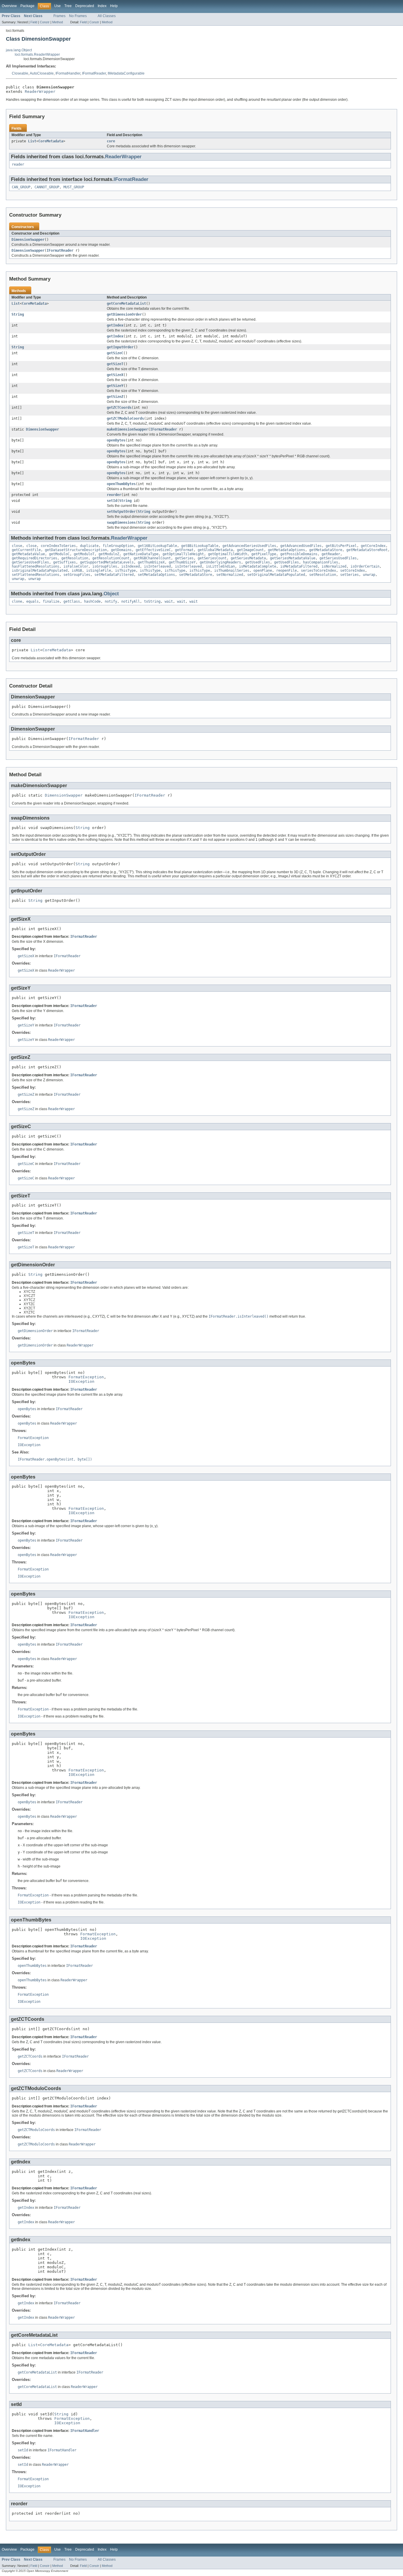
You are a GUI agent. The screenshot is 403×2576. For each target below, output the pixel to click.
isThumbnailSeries (232, 571)
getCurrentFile (26, 550)
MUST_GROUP (74, 187)
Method (58, 22)
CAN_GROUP (21, 187)
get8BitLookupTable (200, 546)
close (17, 546)
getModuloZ (109, 554)
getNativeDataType (141, 554)
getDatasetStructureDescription (76, 550)
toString (152, 601)
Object (111, 594)
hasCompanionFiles (321, 562)
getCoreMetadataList (126, 304)
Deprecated (85, 6)
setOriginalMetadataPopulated (276, 575)
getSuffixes (64, 562)
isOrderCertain (365, 566)
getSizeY (115, 386)
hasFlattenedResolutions (36, 566)
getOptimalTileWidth (228, 554)
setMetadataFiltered (114, 575)
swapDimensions (121, 523)
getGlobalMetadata (215, 550)
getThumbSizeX (151, 562)
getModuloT (84, 554)
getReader (331, 554)
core (111, 141)
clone (17, 601)
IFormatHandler (68, 73)
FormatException (86, 1377)
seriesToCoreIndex (318, 571)
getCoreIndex (373, 546)
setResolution (323, 575)
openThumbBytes (121, 484)
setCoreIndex (353, 571)
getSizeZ (115, 397)
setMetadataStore (196, 575)
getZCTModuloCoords (125, 418)
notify (111, 601)
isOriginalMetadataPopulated (40, 571)
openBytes (116, 440)
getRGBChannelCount (152, 558)
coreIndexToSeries (58, 546)
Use (58, 6)
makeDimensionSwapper (127, 429)
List (32, 141)
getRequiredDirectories (35, 558)
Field (34, 22)
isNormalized (334, 566)
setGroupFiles (77, 575)
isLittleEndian (220, 566)
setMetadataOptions (156, 575)
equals (32, 601)
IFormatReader (94, 73)
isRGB (77, 571)
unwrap (369, 575)
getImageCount (250, 550)
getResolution (75, 558)
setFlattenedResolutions (36, 575)
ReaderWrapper (40, 92)
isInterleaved (157, 566)
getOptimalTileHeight (183, 554)
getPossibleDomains (299, 554)
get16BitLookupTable (157, 546)
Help (114, 6)
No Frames (78, 16)
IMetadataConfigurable (126, 73)
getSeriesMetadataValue (293, 558)
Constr (45, 22)
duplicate (89, 546)
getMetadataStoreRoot (367, 550)
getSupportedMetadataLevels (107, 562)
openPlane (263, 571)
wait (169, 601)
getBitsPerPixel (341, 546)
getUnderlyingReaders (220, 562)
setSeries (349, 575)
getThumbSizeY (182, 562)
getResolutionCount (111, 558)
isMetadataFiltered (299, 566)
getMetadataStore (326, 550)
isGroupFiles (105, 566)
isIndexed (131, 566)
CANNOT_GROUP (47, 187)
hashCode (92, 601)
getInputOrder (120, 347)
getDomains (121, 550)
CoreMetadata (51, 141)
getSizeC (115, 353)
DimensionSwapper (28, 240)
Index (102, 6)
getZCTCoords (119, 408)
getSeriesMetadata (248, 558)
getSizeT (115, 364)
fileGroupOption (118, 546)
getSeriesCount (212, 558)
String (18, 314)
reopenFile (286, 571)
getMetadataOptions (286, 550)
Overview (9, 6)
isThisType (125, 571)
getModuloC (59, 554)
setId (112, 501)
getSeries (184, 558)
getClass (72, 601)
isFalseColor (76, 566)
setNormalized (230, 575)
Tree (68, 6)
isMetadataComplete (258, 566)
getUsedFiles (258, 562)
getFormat (184, 550)
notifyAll (131, 601)
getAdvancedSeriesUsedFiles (249, 546)
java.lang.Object (19, 50)
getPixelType (264, 554)
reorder (114, 495)
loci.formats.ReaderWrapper (37, 55)
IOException (81, 1381)
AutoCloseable (42, 73)
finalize (51, 601)
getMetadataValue (28, 554)
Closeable (20, 73)
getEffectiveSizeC (153, 550)
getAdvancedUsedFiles (301, 546)
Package (27, 6)
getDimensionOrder (124, 314)
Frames (59, 16)
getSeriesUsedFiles (338, 558)
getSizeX (115, 375)
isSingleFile (99, 571)
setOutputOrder (121, 512)
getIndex (115, 325)
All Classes (107, 16)
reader (18, 164)
